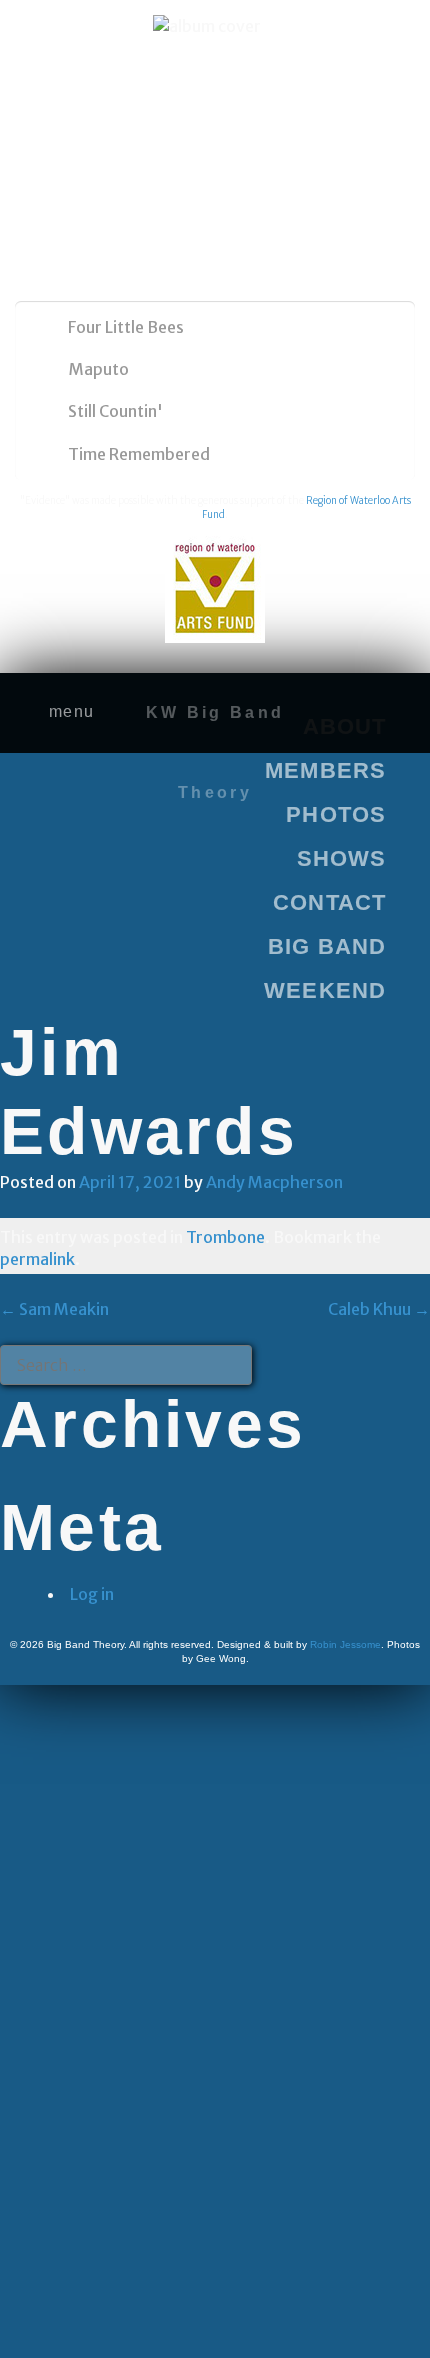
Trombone (225, 1237)
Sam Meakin (54, 1309)
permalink (37, 1259)
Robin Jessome (345, 1644)
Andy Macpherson (274, 1182)
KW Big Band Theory (215, 752)
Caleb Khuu (379, 1309)
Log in (92, 1594)
